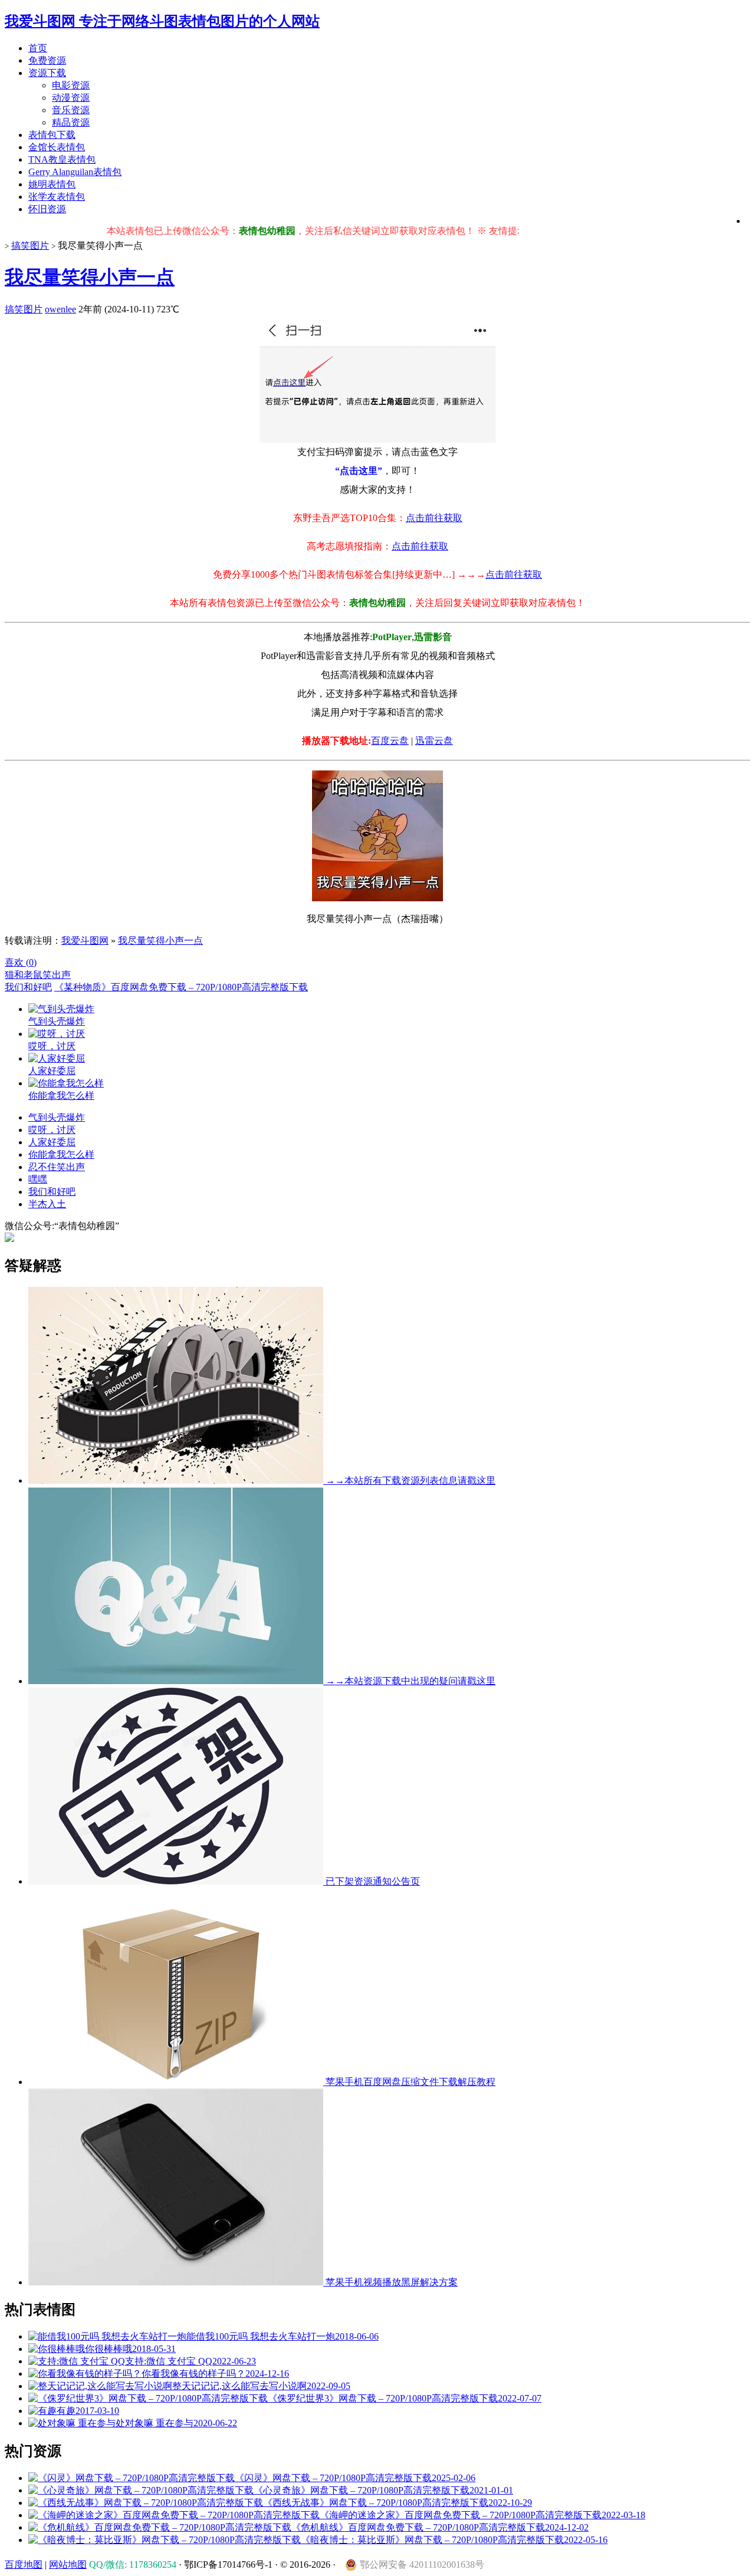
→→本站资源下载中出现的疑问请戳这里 (409, 1681)
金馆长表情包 (57, 147)
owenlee (60, 309)
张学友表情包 (57, 197)
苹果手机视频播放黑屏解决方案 (390, 2282)
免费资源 (47, 60)
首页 (38, 48)
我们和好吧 (28, 987)
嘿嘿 (38, 1179)
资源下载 (47, 73)
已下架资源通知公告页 (372, 1881)
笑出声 (57, 975)
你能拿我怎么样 (61, 1154)
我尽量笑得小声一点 (90, 277)
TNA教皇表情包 (62, 159)
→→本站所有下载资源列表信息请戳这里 (409, 1480)
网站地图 (68, 2565)
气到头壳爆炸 (57, 1117)
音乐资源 (71, 110)
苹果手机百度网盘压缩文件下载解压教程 (409, 2082)
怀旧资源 (47, 209)
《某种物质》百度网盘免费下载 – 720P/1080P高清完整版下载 (181, 987)
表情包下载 (52, 135)
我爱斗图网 (85, 941)
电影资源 (71, 85)
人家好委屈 (52, 1142)
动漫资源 (71, 98)
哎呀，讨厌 (52, 1130)
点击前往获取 (434, 518)
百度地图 (24, 2565)
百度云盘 (390, 741)
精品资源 (71, 122)
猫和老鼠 (24, 975)
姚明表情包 (52, 184)
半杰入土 (47, 1204)
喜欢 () (21, 962)
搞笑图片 (30, 246)
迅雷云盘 (434, 741)
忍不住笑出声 (57, 1167)
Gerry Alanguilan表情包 (75, 172)
